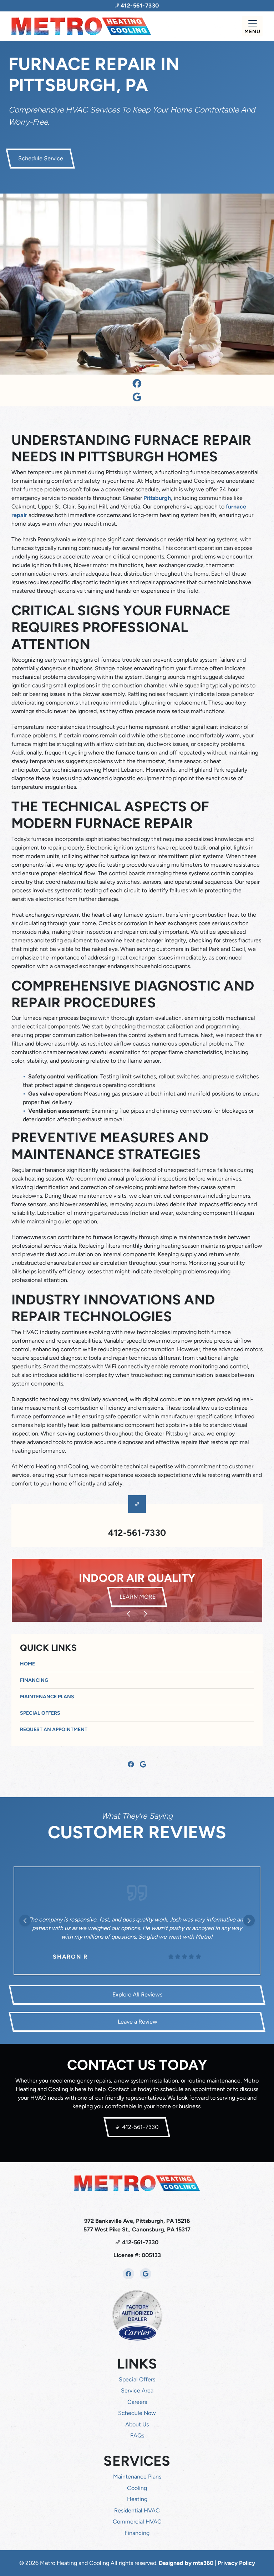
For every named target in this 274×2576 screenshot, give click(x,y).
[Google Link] (137, 397)
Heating (137, 2499)
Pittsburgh (157, 498)
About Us (137, 2424)
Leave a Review (137, 2022)
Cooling (137, 2488)
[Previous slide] (25, 1920)
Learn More (142, 1597)
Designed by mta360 (187, 2563)
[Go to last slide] (128, 1614)
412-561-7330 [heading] (137, 1533)
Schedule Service (40, 158)
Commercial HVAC (137, 2522)
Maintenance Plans (47, 1697)
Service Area (137, 2390)
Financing (34, 1680)
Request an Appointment (54, 1730)
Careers (137, 2402)
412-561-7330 (139, 6)
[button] (137, 1590)
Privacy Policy (236, 2563)
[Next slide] (146, 1614)
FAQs (137, 2435)
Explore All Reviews (137, 1994)
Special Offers (40, 1713)
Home (27, 1664)
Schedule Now (137, 2413)
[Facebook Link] (137, 384)
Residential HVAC (137, 2510)
